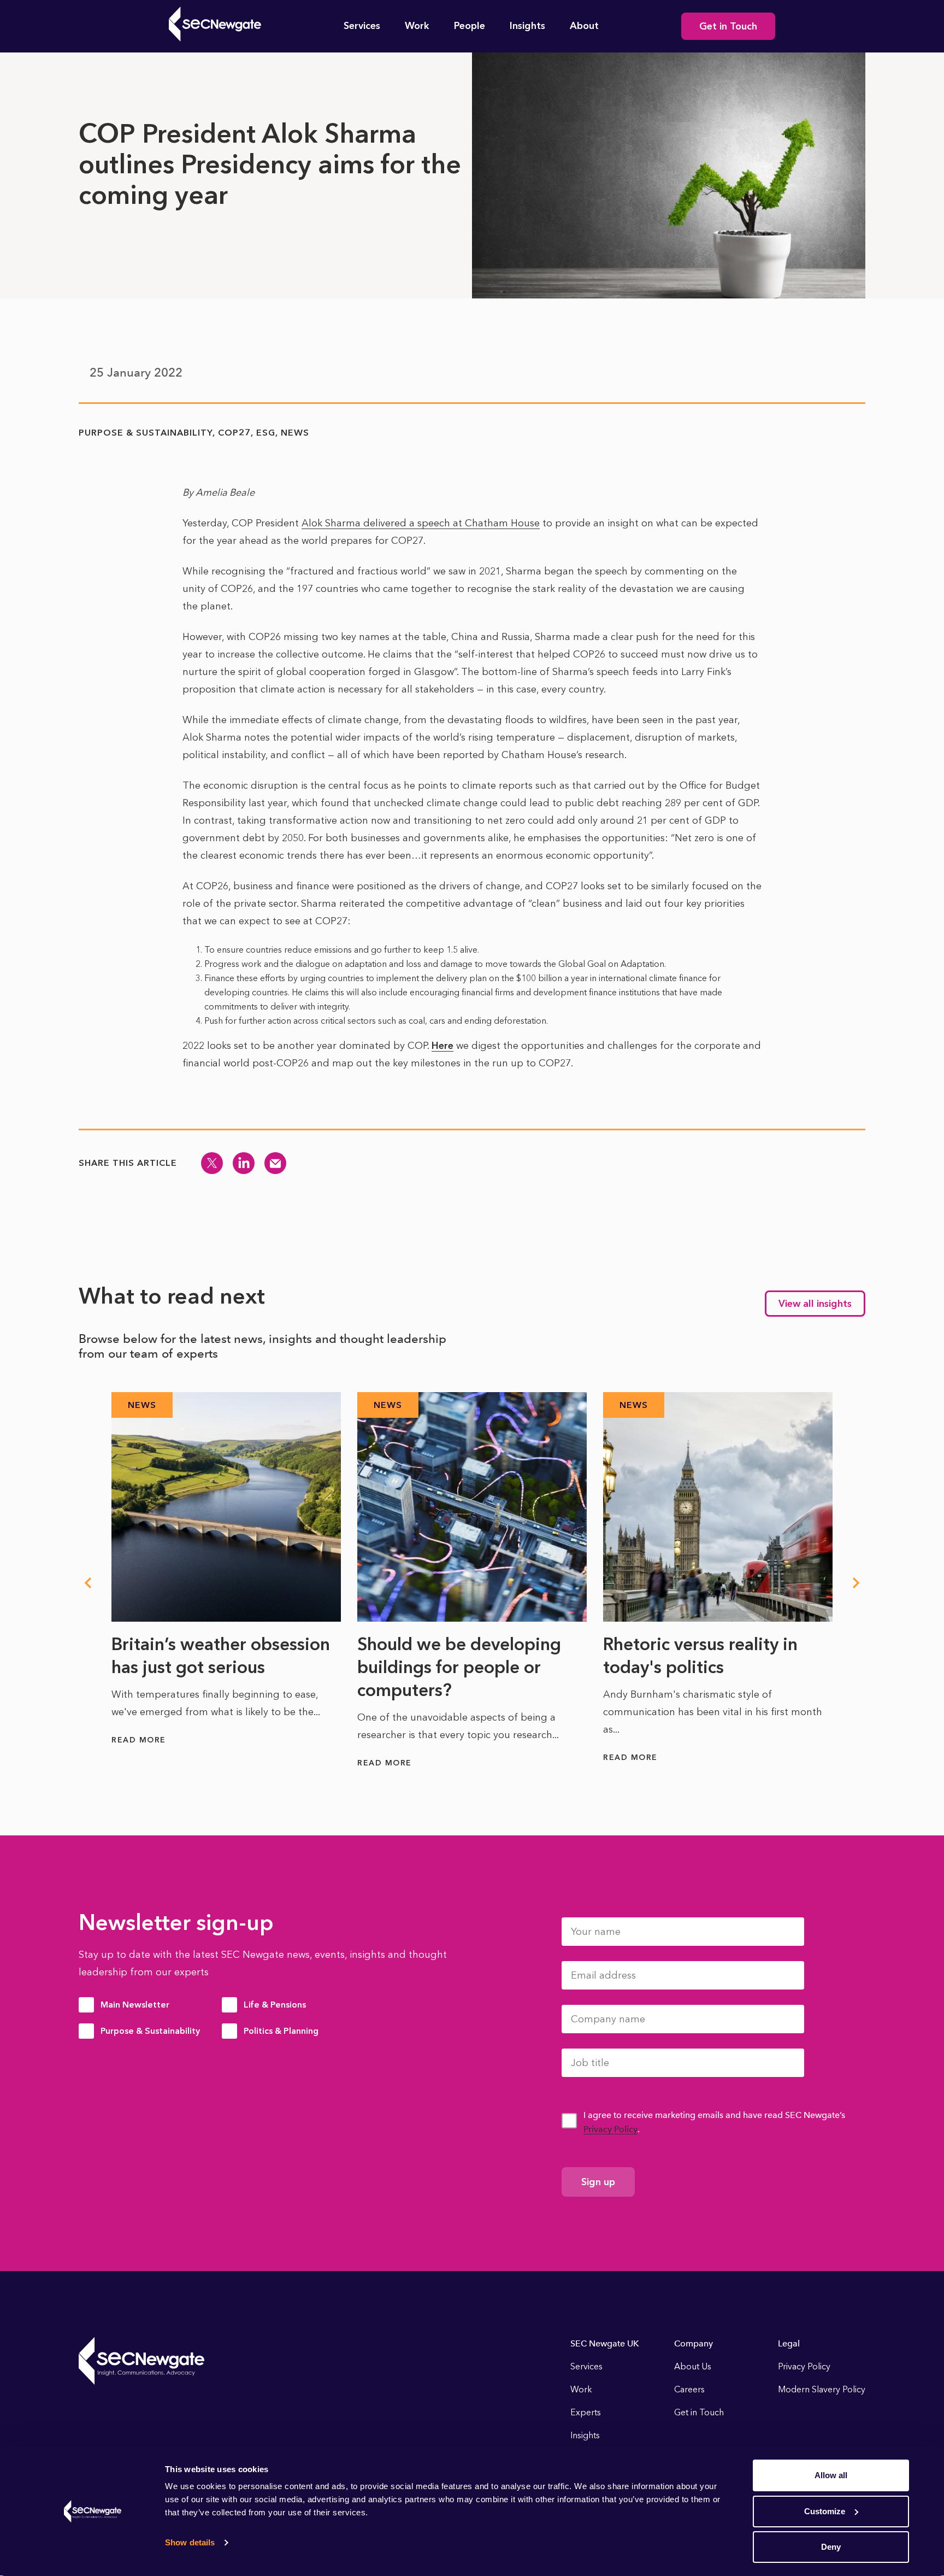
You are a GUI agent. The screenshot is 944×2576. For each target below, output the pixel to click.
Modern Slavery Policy (822, 2389)
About (584, 26)
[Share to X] (212, 1163)
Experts (586, 2412)
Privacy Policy (610, 2129)
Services (362, 26)
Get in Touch (728, 26)
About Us (693, 2366)
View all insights (815, 1304)
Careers (689, 2389)
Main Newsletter (135, 2005)
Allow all (831, 2475)
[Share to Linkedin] (244, 1163)
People (470, 26)
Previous (87, 1583)
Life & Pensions (275, 2005)
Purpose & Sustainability (150, 2031)
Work (417, 26)
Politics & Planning (281, 2031)
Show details (190, 2542)
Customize (825, 2511)
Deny (831, 2547)
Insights (527, 26)
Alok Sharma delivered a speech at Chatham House (421, 523)
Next (857, 1583)
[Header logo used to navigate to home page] (215, 24)
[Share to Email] (275, 1163)
